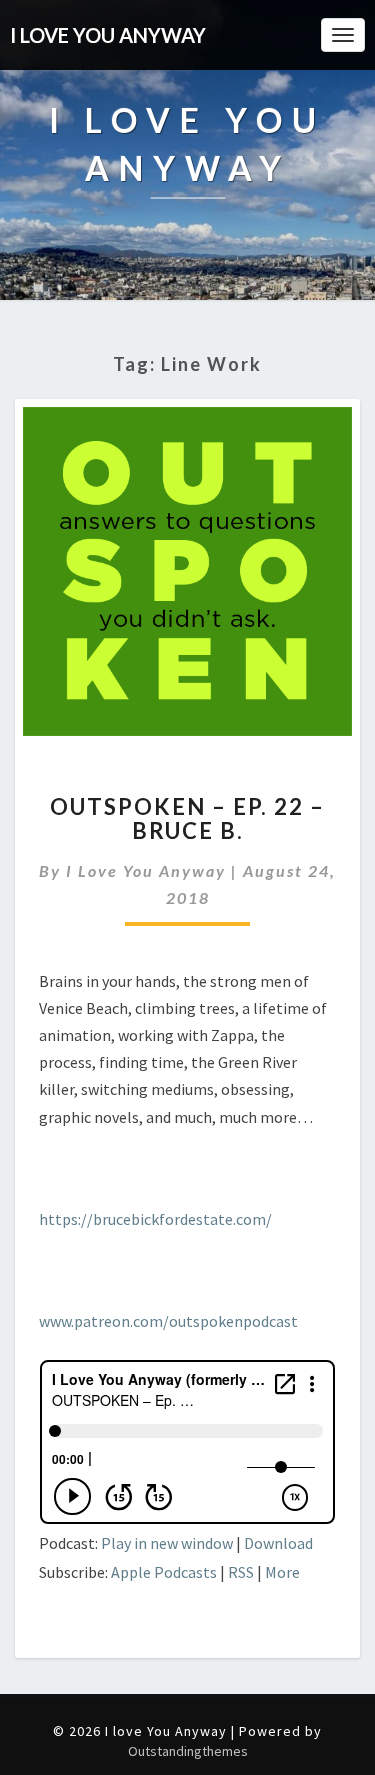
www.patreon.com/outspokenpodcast (168, 1321)
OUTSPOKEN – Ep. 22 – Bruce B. (187, 818)
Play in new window (167, 1543)
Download (278, 1543)
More (282, 1572)
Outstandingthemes (188, 1751)
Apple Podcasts (164, 1572)
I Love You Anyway (146, 870)
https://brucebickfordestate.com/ (155, 1219)
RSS (241, 1572)
